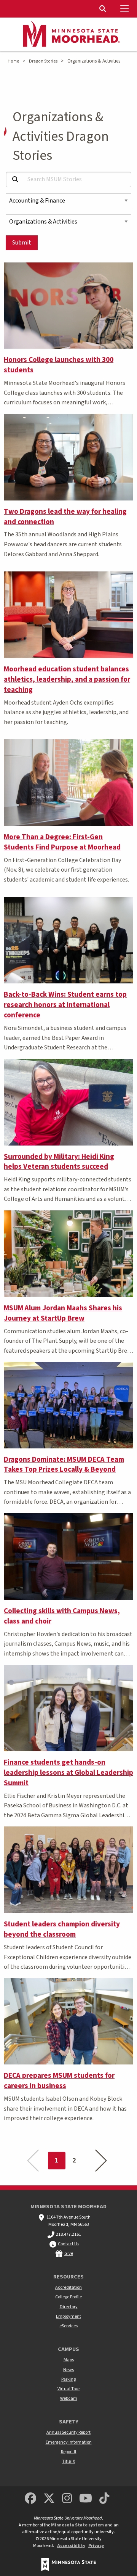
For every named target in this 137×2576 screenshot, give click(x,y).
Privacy (96, 2546)
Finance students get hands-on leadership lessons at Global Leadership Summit (68, 1773)
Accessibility (71, 2546)
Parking (68, 2379)
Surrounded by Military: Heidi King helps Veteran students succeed (59, 1162)
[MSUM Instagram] (67, 2499)
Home (13, 61)
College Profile (68, 2297)
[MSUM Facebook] (30, 2499)
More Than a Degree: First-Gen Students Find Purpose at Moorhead (62, 842)
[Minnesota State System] (68, 2564)
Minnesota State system (77, 2525)
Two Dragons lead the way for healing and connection (65, 517)
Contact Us (68, 2244)
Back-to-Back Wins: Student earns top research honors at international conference (65, 1005)
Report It (69, 2452)
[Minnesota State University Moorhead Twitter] (49, 2499)
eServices (68, 2326)
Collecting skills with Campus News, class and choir (62, 1616)
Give (69, 2253)
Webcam (69, 2398)
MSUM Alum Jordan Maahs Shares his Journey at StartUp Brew (63, 1313)
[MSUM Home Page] (68, 35)
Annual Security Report (68, 2432)
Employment (68, 2316)
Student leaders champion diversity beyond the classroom (62, 1929)
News (68, 2370)
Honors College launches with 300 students (59, 365)
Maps (69, 2360)
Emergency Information (69, 2442)
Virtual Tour (69, 2389)
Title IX (68, 2461)
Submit (22, 243)
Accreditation (68, 2287)
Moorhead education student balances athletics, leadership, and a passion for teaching (67, 679)
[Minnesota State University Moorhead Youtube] (86, 2499)
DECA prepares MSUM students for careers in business (59, 2081)
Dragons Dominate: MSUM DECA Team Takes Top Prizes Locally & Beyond (64, 1465)
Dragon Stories (43, 61)
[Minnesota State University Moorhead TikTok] (105, 2499)
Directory (69, 2307)
